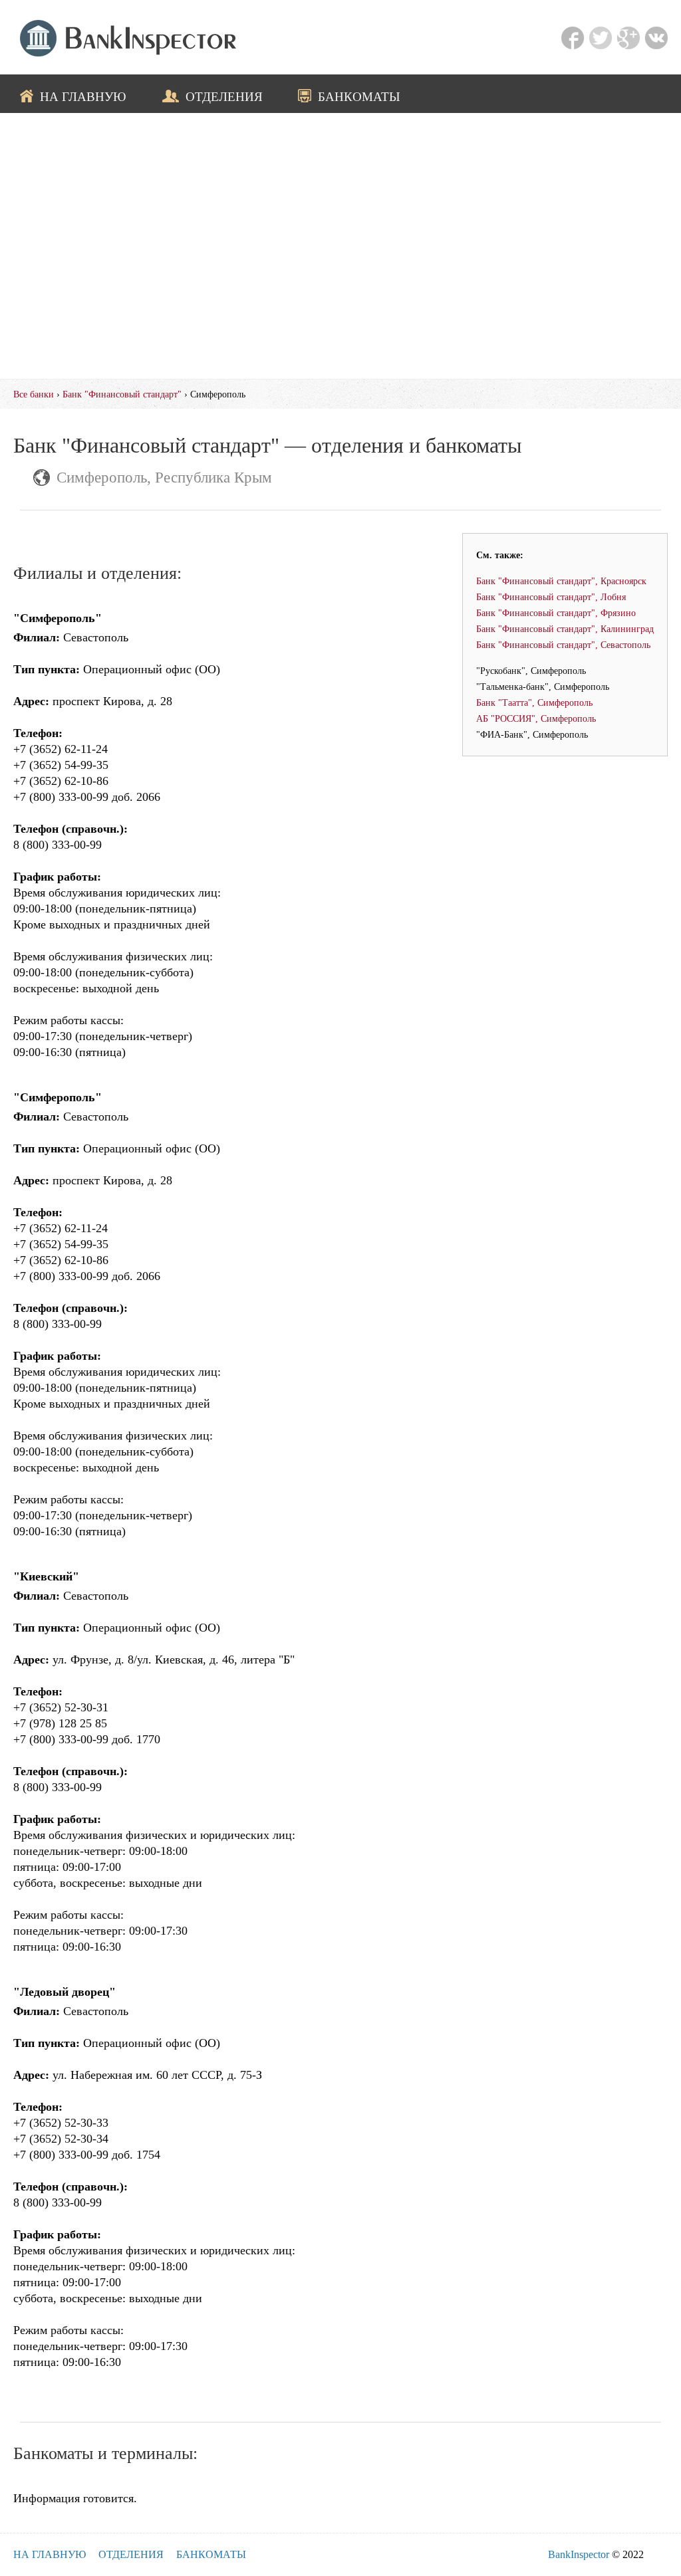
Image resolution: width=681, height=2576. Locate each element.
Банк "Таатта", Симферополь (534, 702)
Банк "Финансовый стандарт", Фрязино (556, 613)
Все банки (34, 394)
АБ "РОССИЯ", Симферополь (536, 718)
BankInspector (579, 2554)
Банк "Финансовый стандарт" (122, 394)
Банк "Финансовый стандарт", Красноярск (561, 581)
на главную (83, 96)
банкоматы (359, 96)
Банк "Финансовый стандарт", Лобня (551, 597)
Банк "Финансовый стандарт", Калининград (565, 629)
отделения (224, 96)
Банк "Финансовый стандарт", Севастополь (563, 645)
